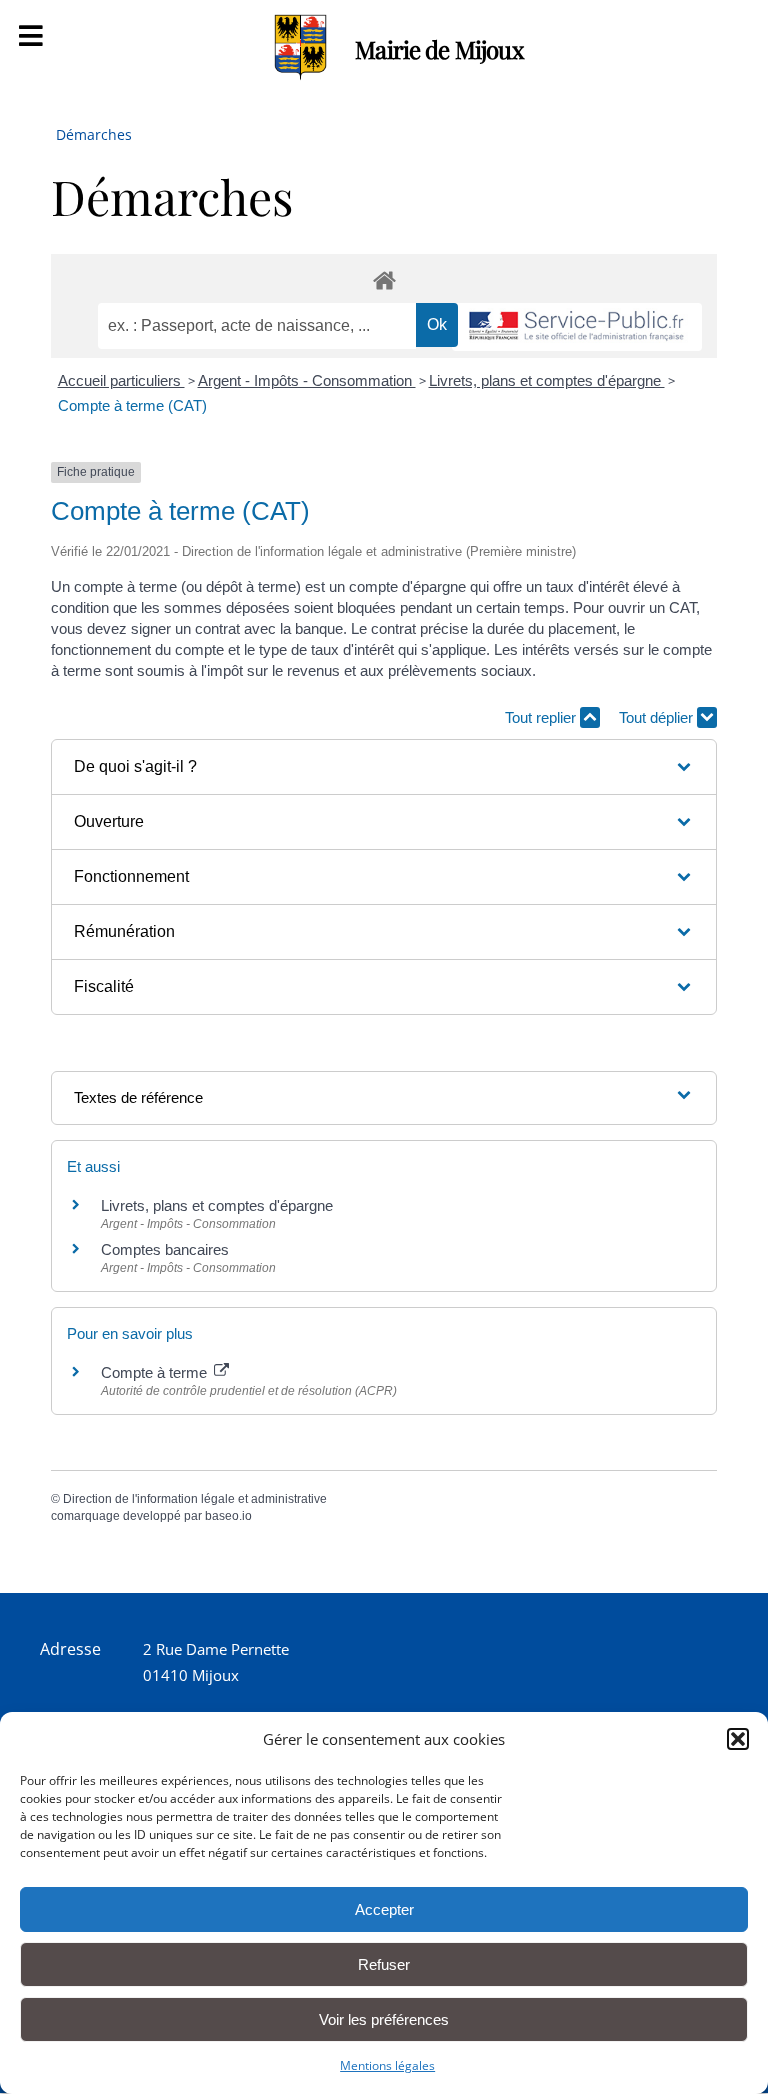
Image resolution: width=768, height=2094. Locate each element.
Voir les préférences (384, 2019)
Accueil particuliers (121, 380)
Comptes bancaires (165, 1249)
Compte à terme (156, 1372)
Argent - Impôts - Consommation (307, 380)
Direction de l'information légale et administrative (195, 1499)
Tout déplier (658, 717)
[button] (738, 1739)
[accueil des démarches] (384, 279)
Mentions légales (387, 2065)
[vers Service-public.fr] (577, 327)
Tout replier (542, 717)
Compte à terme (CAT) (132, 405)
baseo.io (228, 1516)
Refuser (384, 1964)
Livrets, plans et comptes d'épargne (547, 380)
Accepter (384, 1909)
